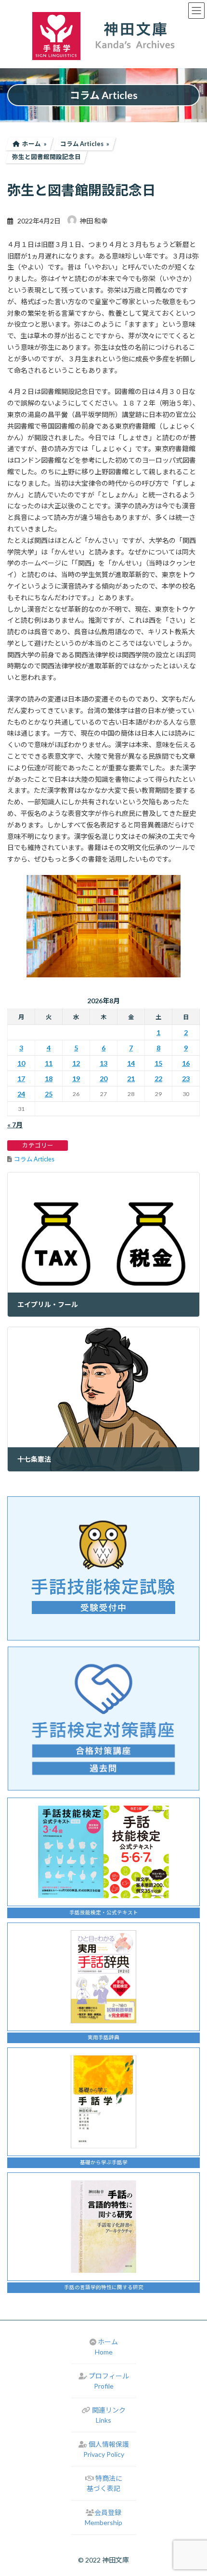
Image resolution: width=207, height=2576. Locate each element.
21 (131, 1078)
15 (158, 1063)
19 (76, 1078)
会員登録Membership (103, 2517)
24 (21, 1094)
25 (49, 1094)
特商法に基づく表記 (104, 2483)
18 (49, 1078)
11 (49, 1063)
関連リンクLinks (109, 2415)
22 (158, 1078)
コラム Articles (34, 1159)
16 (186, 1063)
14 (131, 1063)
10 (21, 1063)
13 (103, 1063)
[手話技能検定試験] (103, 1568)
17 (21, 1078)
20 (103, 1078)
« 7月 (15, 1125)
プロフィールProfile (109, 2381)
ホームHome (106, 2347)
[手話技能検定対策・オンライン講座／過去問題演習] (103, 1719)
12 (76, 1063)
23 (186, 1078)
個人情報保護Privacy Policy (106, 2449)
